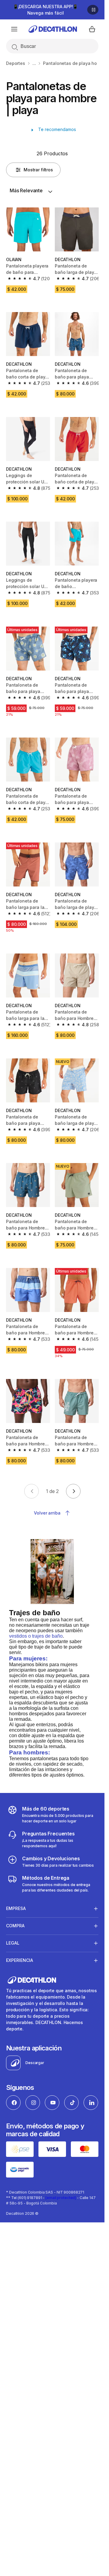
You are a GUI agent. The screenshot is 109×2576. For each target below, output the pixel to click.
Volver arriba (47, 1513)
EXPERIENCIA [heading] (20, 1960)
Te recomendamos (56, 129)
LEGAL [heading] (13, 1943)
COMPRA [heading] (15, 1926)
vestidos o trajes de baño (36, 1636)
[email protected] (61, 2198)
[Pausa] (93, 10)
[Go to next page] (73, 1491)
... (34, 63)
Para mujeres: (28, 1658)
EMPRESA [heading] (16, 1908)
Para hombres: (30, 1752)
